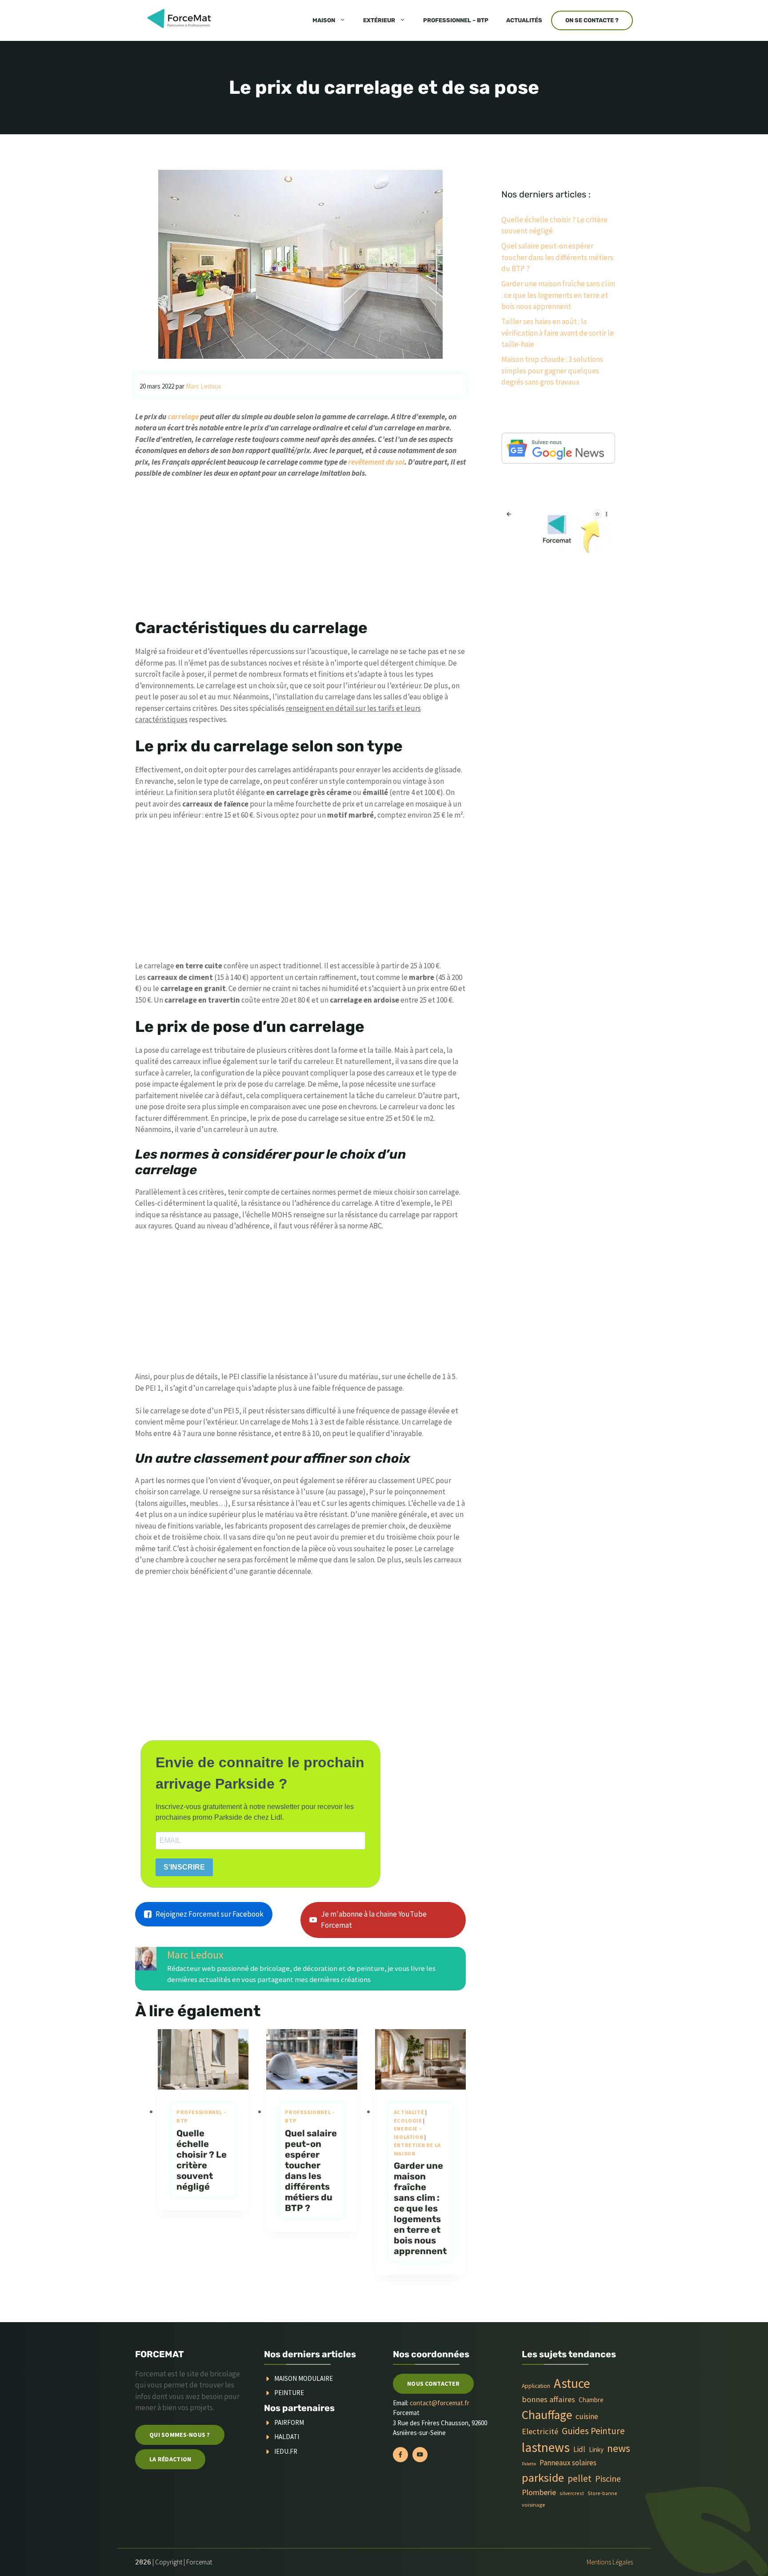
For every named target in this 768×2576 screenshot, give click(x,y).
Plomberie (539, 2492)
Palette (529, 2464)
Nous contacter (433, 2383)
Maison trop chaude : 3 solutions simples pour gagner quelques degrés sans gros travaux (552, 371)
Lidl (579, 2449)
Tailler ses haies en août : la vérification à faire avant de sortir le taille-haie (558, 333)
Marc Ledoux (195, 1955)
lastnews (546, 2447)
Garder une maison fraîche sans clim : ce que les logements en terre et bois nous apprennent (420, 2208)
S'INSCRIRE (184, 1867)
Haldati (287, 2437)
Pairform (289, 2422)
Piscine (608, 2478)
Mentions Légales (610, 2562)
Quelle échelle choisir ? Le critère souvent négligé (202, 2160)
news (619, 2448)
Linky (596, 2450)
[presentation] (203, 2059)
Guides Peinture (593, 2431)
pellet (580, 2478)
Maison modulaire (304, 2378)
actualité (409, 2112)
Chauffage (547, 2415)
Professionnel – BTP (456, 20)
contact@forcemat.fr (440, 2403)
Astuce (572, 2383)
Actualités (524, 20)
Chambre (591, 2400)
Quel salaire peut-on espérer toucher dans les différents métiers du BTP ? (311, 2171)
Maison (324, 20)
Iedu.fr (286, 2451)
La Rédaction (170, 2459)
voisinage (533, 2505)
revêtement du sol (376, 462)
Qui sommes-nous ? (180, 2435)
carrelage (183, 417)
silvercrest (572, 2493)
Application (536, 2386)
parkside (543, 2478)
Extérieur (379, 20)
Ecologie (408, 2121)
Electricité (540, 2431)
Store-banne (602, 2493)
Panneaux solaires (568, 2463)
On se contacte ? (592, 20)
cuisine (587, 2416)
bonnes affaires (548, 2399)
